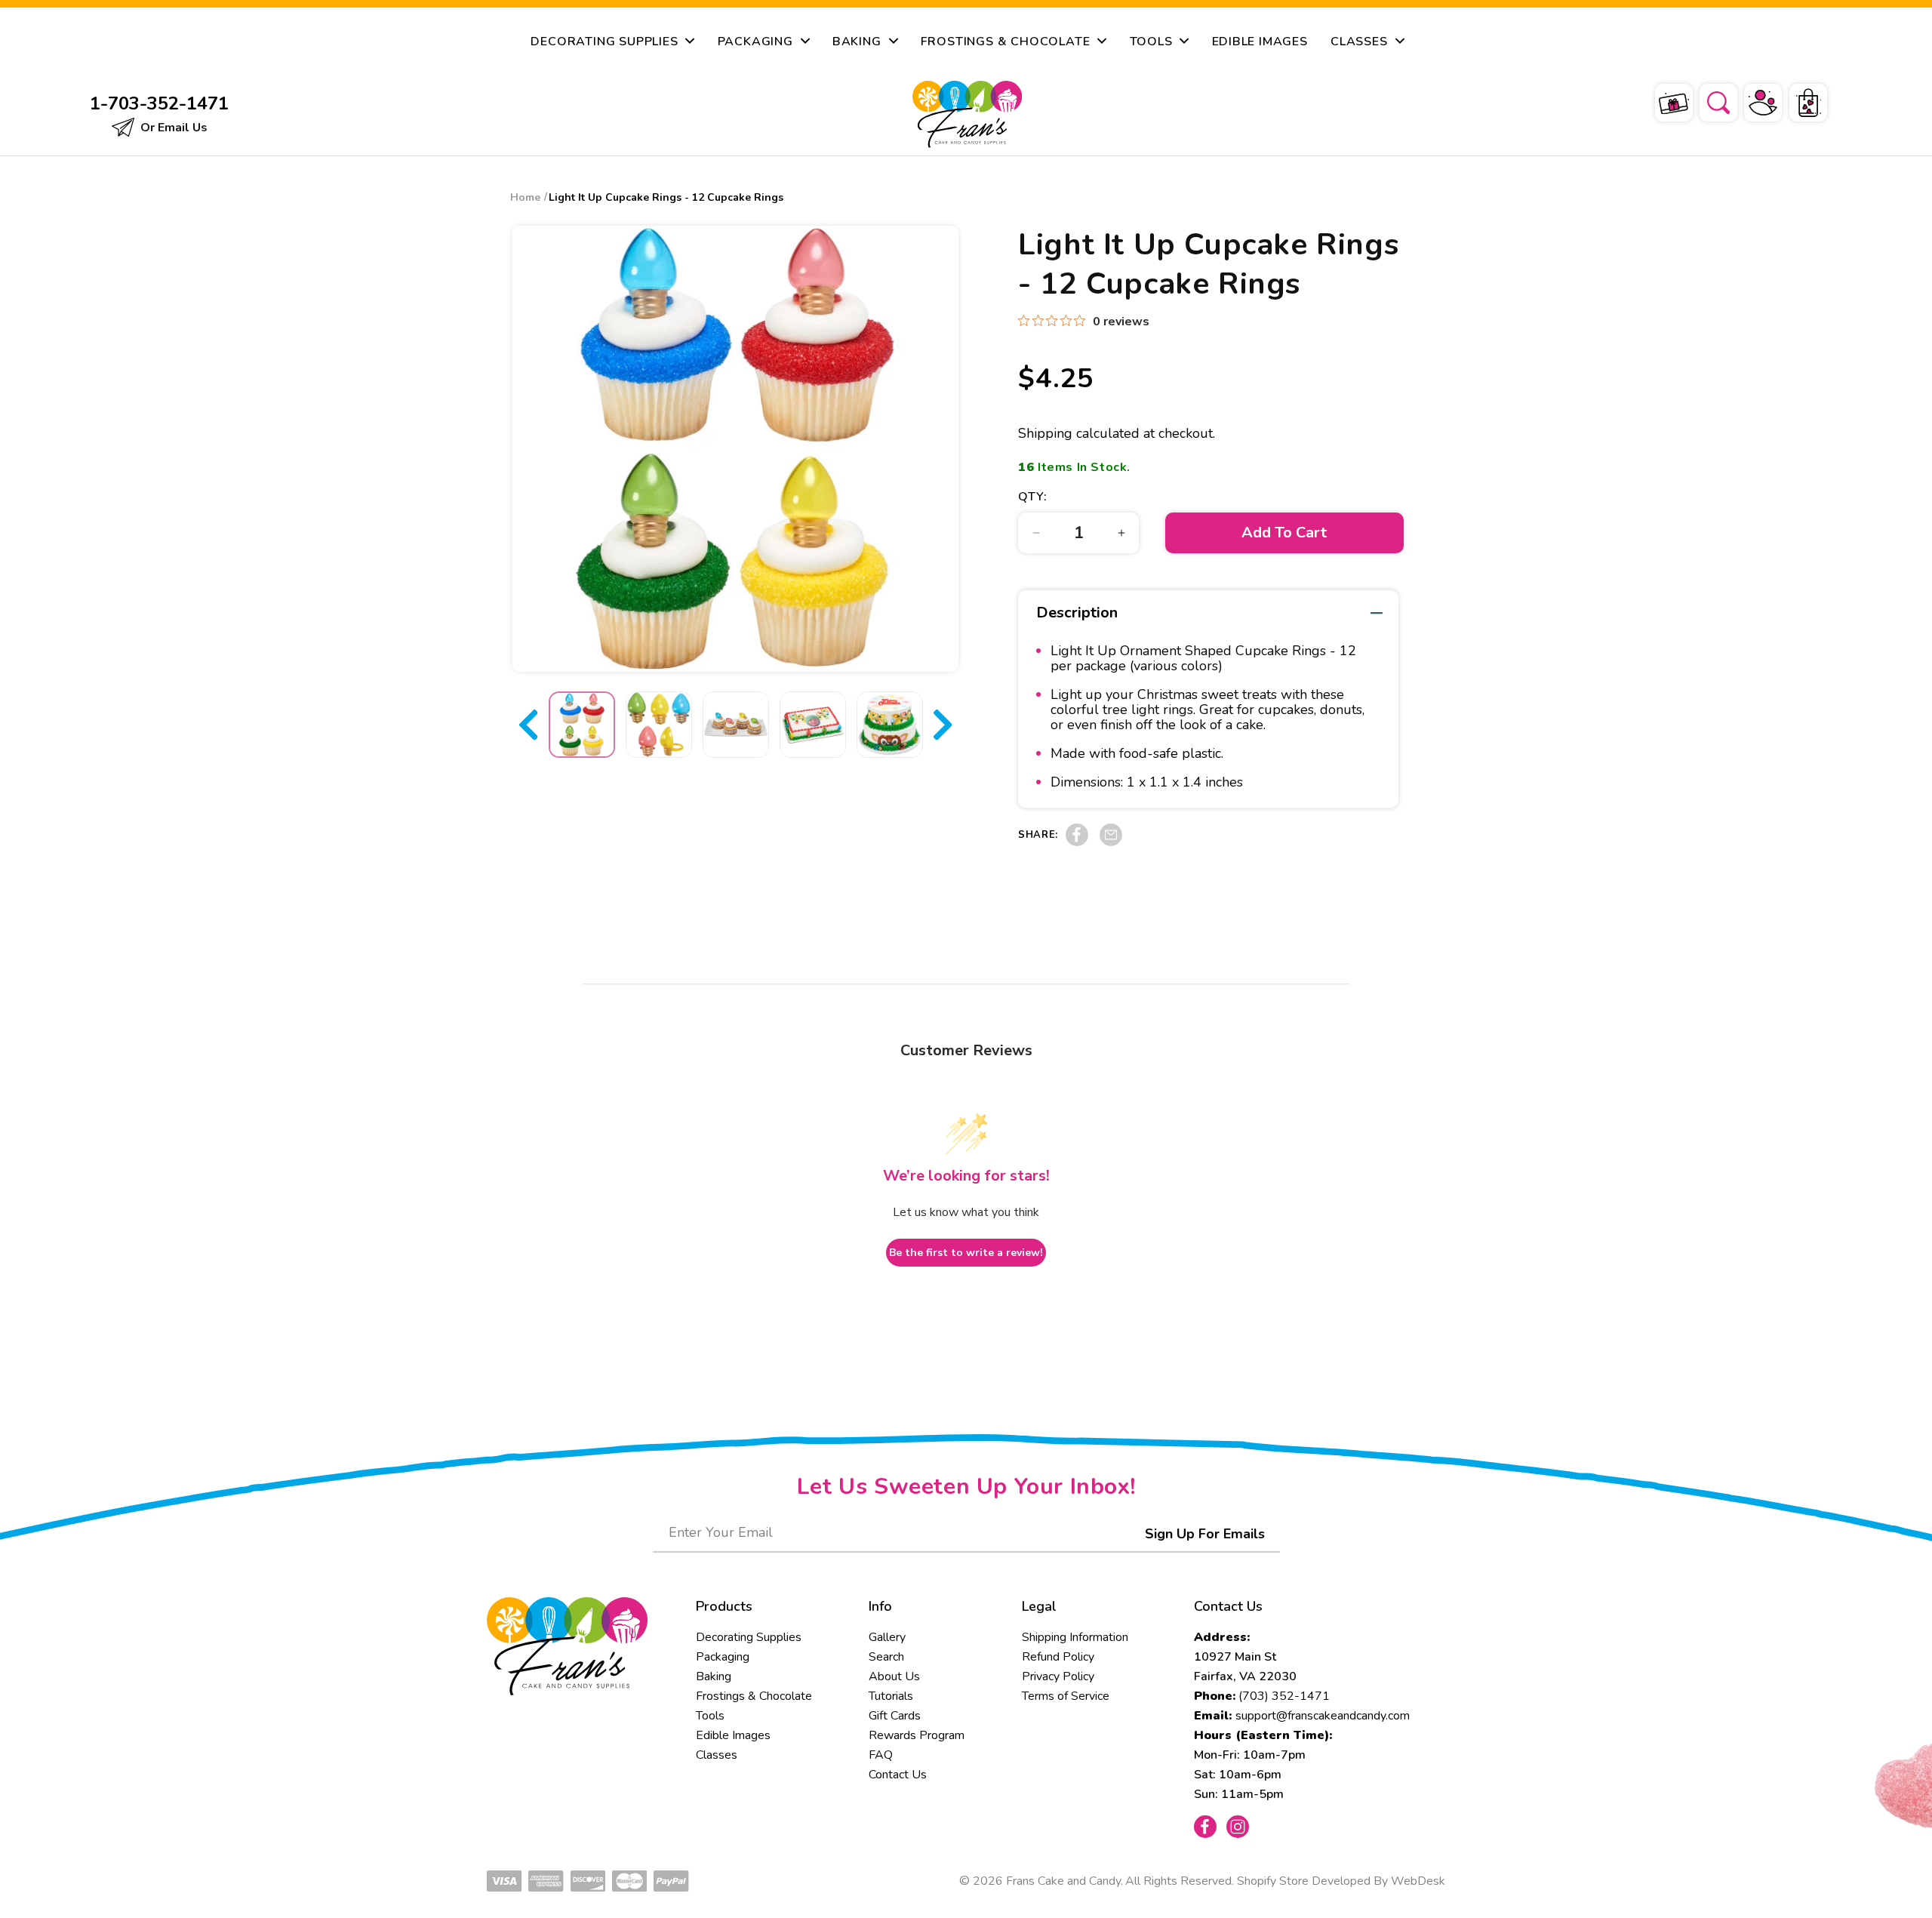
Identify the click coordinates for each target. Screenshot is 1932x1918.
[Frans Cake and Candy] (967, 114)
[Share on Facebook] (1077, 842)
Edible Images (733, 1735)
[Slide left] (528, 725)
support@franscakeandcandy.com (1323, 1716)
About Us (894, 1676)
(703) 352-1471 (1284, 1696)
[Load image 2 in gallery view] (659, 725)
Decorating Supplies (749, 1637)
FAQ (881, 1755)
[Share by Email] (1111, 842)
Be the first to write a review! (966, 1253)
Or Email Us (172, 128)
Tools (710, 1716)
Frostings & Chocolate (754, 1696)
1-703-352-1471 (159, 103)
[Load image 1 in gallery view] (582, 725)
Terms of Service (1066, 1696)
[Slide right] (943, 725)
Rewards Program (917, 1735)
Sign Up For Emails (1205, 1534)
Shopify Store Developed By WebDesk (1341, 1881)
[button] (1709, 100)
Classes (717, 1755)
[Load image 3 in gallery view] (736, 725)
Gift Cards (895, 1716)
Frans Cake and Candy (1063, 1881)
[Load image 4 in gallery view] (813, 725)
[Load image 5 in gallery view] (890, 725)
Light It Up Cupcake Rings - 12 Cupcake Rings (666, 197)
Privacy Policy (1058, 1676)
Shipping (1045, 433)
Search (886, 1657)
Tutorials (891, 1696)
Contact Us (898, 1775)
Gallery (887, 1637)
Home (525, 197)
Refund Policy (1058, 1657)
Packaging (723, 1657)
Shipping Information (1075, 1637)
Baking (714, 1676)
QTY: (1032, 497)
